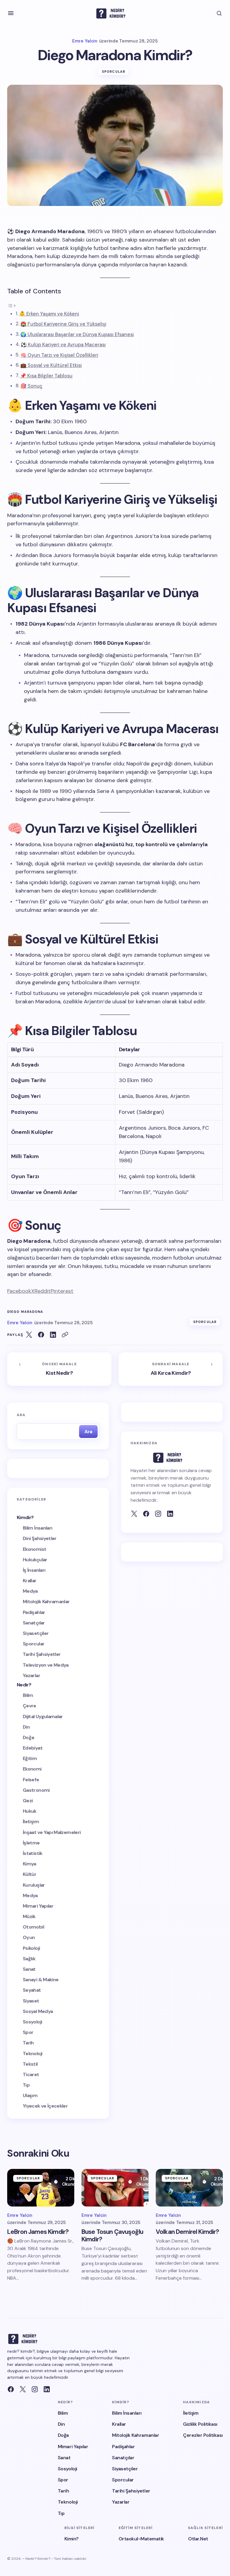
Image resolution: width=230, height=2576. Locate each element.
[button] (11, 13)
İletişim (31, 1822)
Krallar (30, 1581)
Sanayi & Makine (41, 1980)
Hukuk (30, 1811)
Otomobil (33, 1927)
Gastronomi (36, 1790)
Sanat (29, 1969)
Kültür (29, 1874)
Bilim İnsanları (37, 1528)
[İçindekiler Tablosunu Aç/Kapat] (12, 305)
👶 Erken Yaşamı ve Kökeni (49, 314)
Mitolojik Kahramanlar (46, 1602)
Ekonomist (34, 1549)
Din (26, 1727)
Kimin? (72, 2539)
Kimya (29, 1864)
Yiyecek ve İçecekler (45, 2106)
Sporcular (114, 72)
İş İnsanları (34, 1570)
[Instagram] (35, 2389)
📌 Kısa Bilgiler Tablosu (46, 376)
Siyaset (31, 2001)
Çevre (29, 1706)
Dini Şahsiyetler (40, 1538)
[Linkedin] (47, 2389)
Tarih (28, 2043)
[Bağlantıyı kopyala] (65, 1335)
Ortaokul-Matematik (141, 2539)
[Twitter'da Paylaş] (29, 1335)
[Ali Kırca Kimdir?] (171, 1369)
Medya (30, 1591)
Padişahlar (34, 1612)
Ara (21, 1415)
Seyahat (32, 1990)
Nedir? (24, 1685)
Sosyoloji (32, 2022)
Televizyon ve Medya (46, 1665)
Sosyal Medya (38, 2011)
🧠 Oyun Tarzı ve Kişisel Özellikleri (59, 355)
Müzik (29, 1916)
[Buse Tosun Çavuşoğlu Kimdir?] (115, 2188)
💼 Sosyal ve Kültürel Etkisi (51, 365)
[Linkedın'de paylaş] (53, 1335)
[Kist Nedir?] (59, 1369)
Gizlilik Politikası (200, 2424)
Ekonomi (32, 1769)
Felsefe (31, 1780)
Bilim (28, 1695)
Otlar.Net (198, 2539)
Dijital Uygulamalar (43, 1716)
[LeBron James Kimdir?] (41, 2188)
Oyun (29, 1937)
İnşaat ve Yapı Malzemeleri (52, 1832)
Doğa (28, 1737)
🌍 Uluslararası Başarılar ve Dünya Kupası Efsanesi (77, 334)
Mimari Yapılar (38, 1906)
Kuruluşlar (34, 1885)
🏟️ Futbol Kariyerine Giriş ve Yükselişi (63, 324)
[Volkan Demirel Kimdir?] (189, 2188)
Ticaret (31, 2074)
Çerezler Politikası (203, 2435)
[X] (23, 2389)
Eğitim (30, 1758)
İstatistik (33, 1853)
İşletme (31, 1843)
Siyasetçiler (36, 1633)
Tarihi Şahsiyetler (42, 1654)
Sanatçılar (34, 1623)
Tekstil (30, 2064)
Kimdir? (25, 1517)
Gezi (28, 1801)
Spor (28, 2032)
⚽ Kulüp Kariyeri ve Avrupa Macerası (63, 345)
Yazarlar (31, 1675)
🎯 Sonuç (31, 386)
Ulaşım (30, 2095)
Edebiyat (33, 1748)
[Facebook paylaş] (41, 1335)
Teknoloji (32, 2054)
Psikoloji (31, 1948)
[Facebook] (146, 1514)
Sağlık (29, 1959)
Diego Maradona (25, 1312)
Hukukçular (35, 1560)
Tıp (26, 2085)
